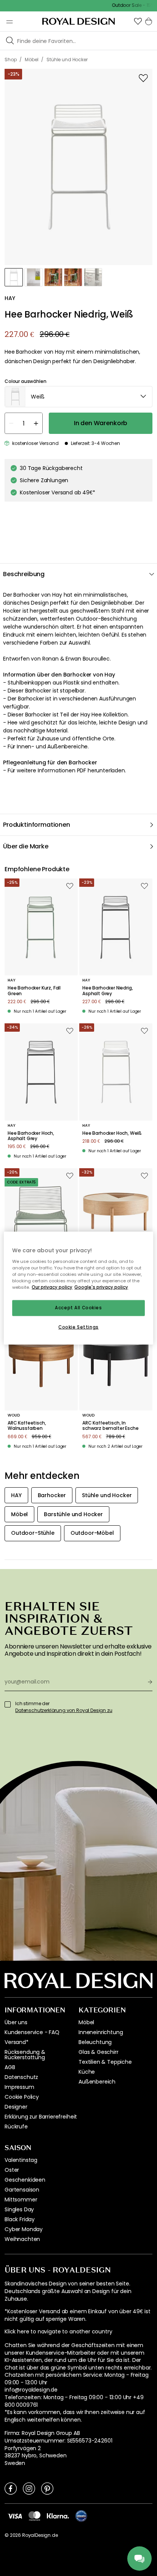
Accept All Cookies (78, 1308)
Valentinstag (21, 2160)
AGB (10, 2067)
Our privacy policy (52, 1287)
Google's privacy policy (101, 1287)
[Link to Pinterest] (47, 2488)
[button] (138, 21)
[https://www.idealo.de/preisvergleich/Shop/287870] (81, 2516)
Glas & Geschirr (99, 2052)
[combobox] (78, 397)
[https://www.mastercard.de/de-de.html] (34, 2516)
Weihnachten (22, 2239)
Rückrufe (16, 2127)
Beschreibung (24, 574)
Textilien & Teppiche (105, 2062)
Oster (12, 2170)
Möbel (86, 2022)
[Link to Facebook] (11, 2488)
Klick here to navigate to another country (58, 2332)
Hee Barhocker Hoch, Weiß (112, 1133)
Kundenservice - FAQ (32, 2032)
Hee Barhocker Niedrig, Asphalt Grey (107, 991)
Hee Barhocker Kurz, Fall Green (34, 991)
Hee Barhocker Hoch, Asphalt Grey (31, 1136)
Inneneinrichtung (101, 2032)
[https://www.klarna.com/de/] (58, 2516)
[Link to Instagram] (29, 2488)
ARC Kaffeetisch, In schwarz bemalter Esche (110, 1426)
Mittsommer (21, 2200)
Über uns (16, 2022)
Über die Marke (26, 846)
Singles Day (19, 2209)
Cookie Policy (22, 2097)
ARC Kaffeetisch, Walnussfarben (27, 1426)
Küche (87, 2072)
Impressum (19, 2087)
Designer (16, 2107)
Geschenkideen (25, 2180)
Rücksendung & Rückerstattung (25, 2055)
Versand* (17, 2042)
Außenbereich (97, 2082)
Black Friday (20, 2219)
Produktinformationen (37, 825)
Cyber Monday (24, 2229)
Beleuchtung (95, 2042)
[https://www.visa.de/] (15, 2516)
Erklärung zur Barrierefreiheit (41, 2117)
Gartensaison (22, 2190)
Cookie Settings (78, 1327)
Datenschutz (21, 2077)
